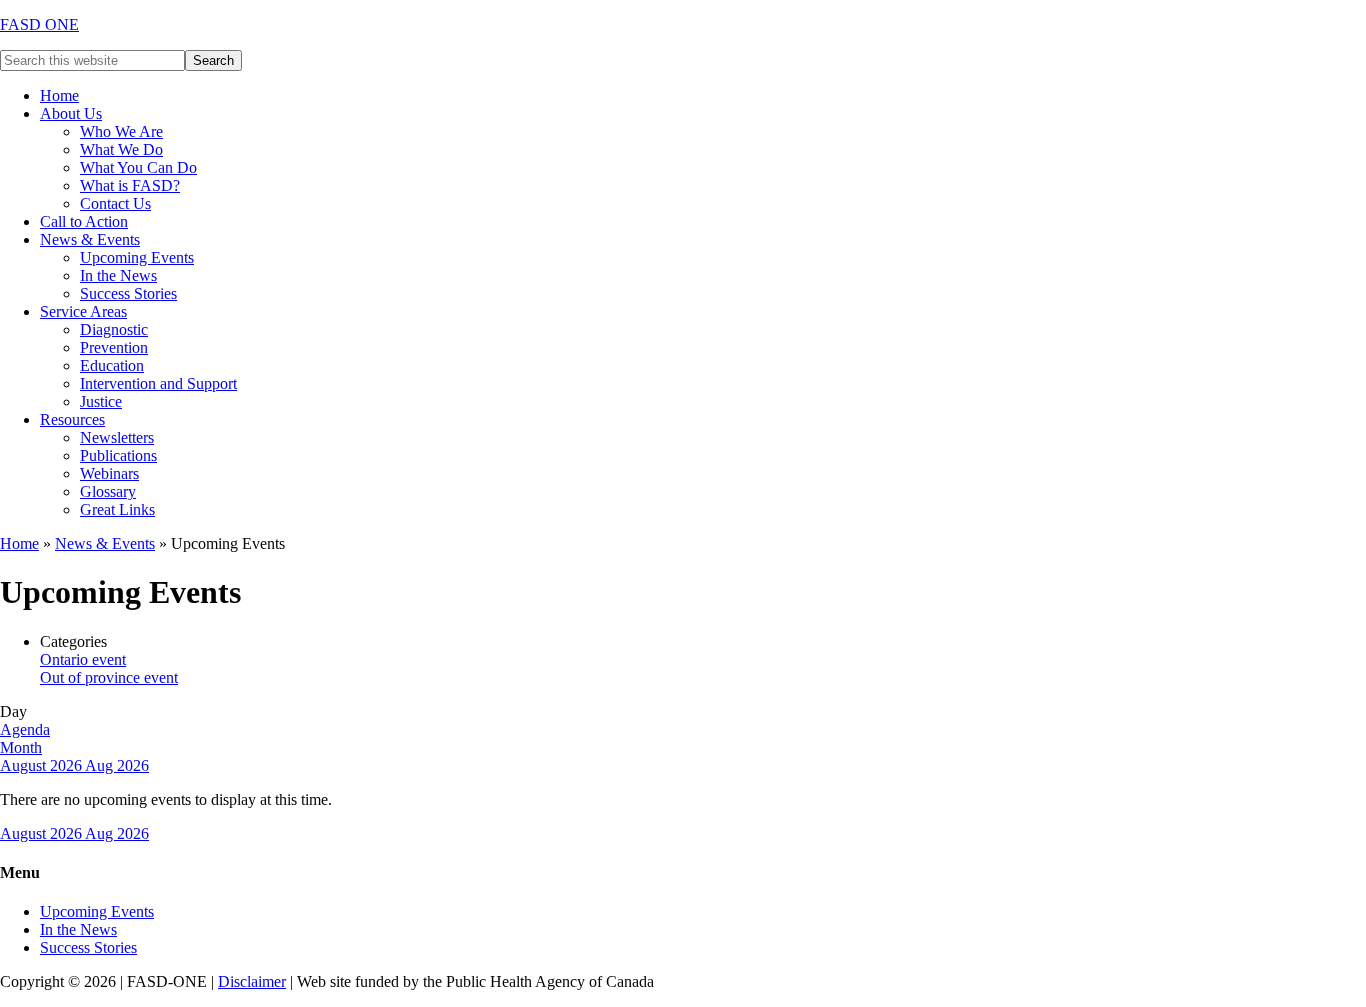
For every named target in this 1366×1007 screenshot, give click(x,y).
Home (19, 543)
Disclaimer (252, 981)
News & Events (105, 543)
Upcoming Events (97, 911)
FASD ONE (39, 24)
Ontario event (83, 659)
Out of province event (109, 677)
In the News (78, 929)
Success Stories (88, 947)
